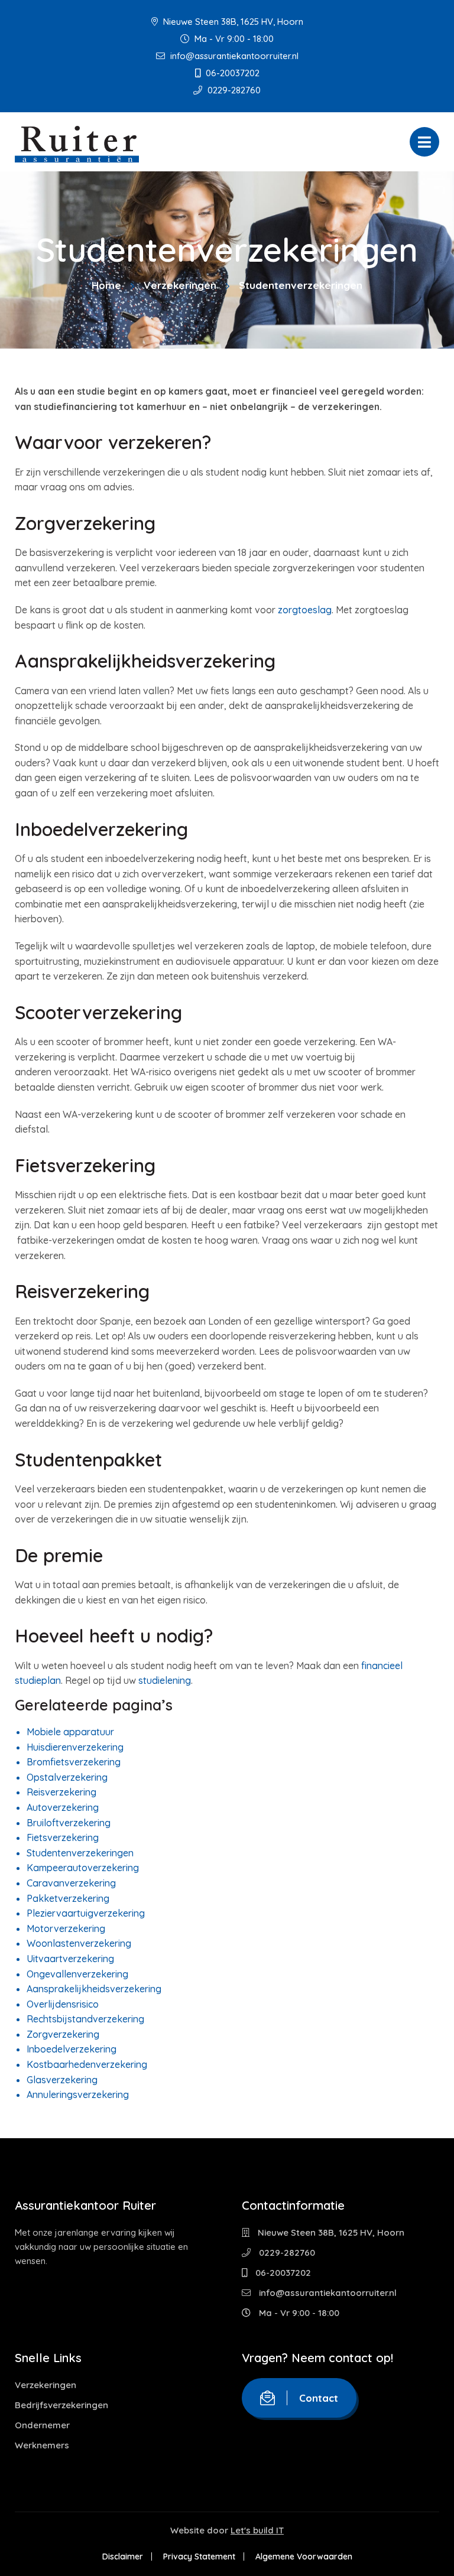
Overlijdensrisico (63, 2004)
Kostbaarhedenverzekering (87, 2064)
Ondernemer (42, 2425)
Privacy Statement (199, 2557)
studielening (165, 1680)
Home (106, 285)
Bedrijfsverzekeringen (61, 2405)
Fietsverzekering (63, 1837)
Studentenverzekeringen (80, 1853)
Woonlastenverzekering (79, 1943)
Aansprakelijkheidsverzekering (94, 1989)
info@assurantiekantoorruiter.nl (233, 56)
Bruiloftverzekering (69, 1823)
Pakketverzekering (68, 1898)
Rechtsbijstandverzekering (85, 2019)
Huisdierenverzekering (75, 1747)
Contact (319, 2398)
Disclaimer (123, 2557)
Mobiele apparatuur (70, 1732)
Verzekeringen (180, 285)
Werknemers (42, 2445)
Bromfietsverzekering (74, 1762)
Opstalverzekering (67, 1777)
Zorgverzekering (63, 2034)
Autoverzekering (63, 1807)
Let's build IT (257, 2530)
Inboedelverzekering (72, 2049)
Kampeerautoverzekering (83, 1868)
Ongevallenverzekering (77, 1974)
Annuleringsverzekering (78, 2094)
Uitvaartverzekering (70, 1959)
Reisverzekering (61, 1792)
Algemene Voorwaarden (304, 2557)
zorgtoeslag (305, 610)
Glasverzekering (62, 2080)
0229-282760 (233, 90)
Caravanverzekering (71, 1883)
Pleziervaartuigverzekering (86, 1913)
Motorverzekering (66, 1928)
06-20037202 (231, 73)
